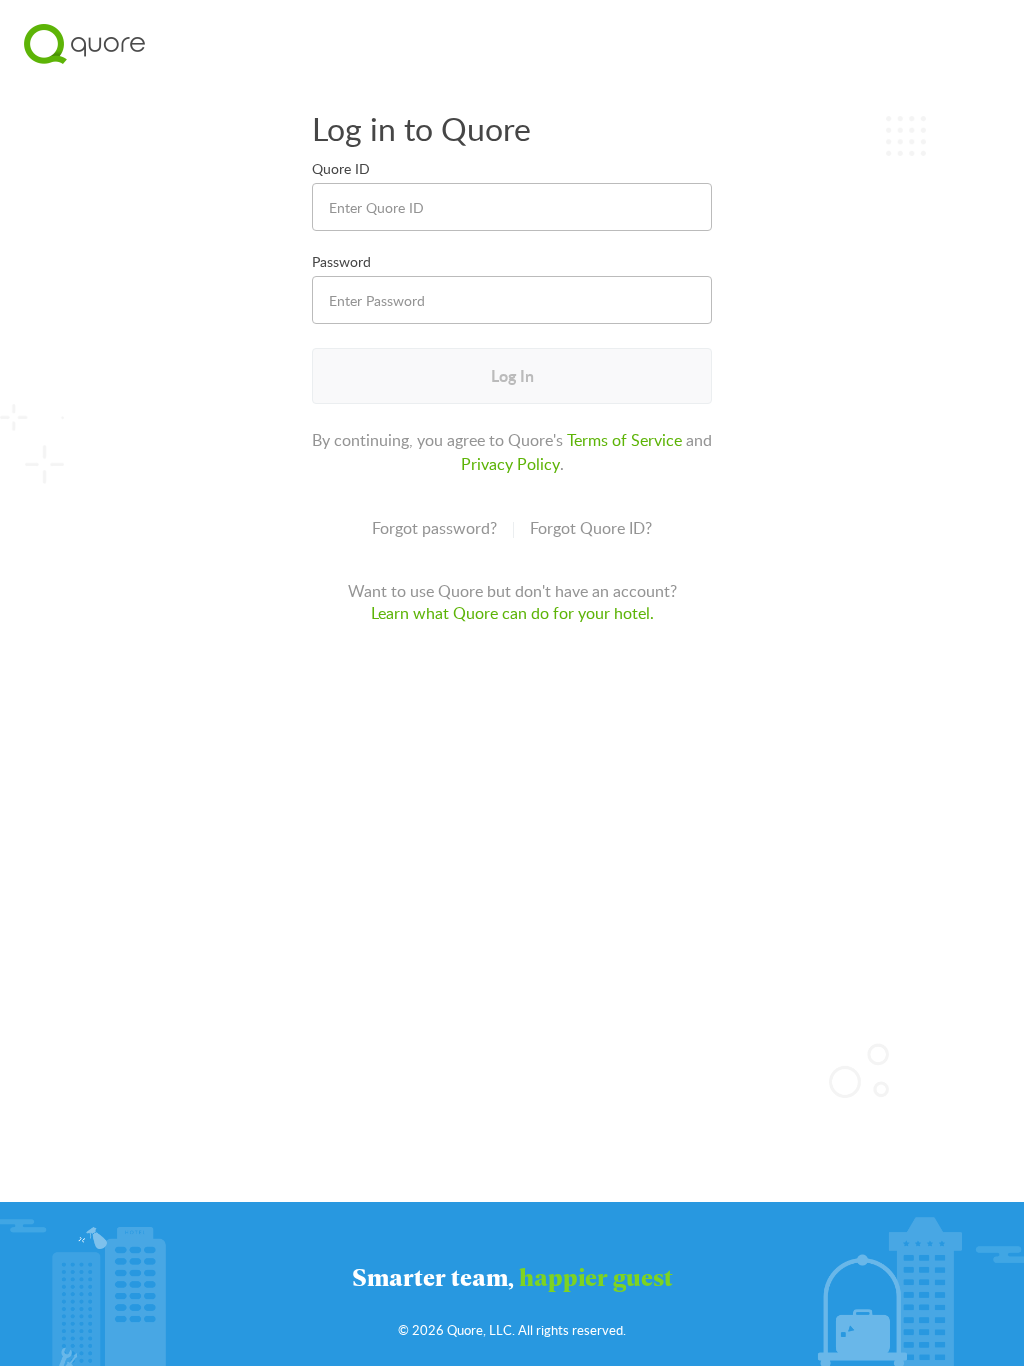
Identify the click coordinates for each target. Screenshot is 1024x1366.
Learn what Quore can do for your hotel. (512, 613)
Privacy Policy (510, 464)
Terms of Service (624, 440)
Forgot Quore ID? (591, 528)
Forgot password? (434, 528)
